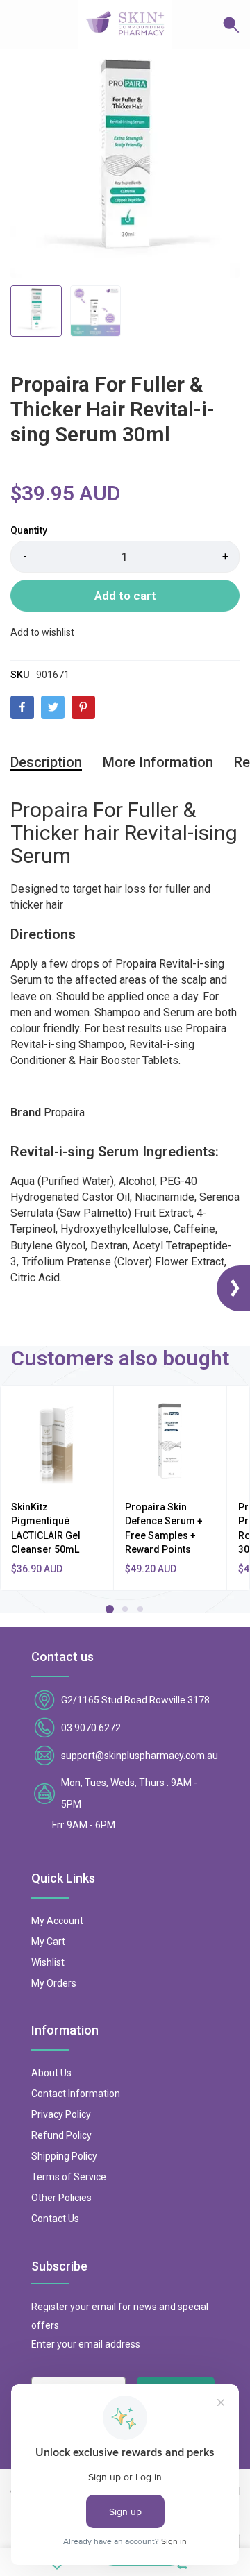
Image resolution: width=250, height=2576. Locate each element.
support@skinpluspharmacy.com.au (140, 1756)
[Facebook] (22, 707)
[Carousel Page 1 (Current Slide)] (110, 1609)
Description (46, 762)
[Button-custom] (206, 24)
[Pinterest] (83, 707)
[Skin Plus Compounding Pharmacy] (125, 24)
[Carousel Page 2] (125, 1609)
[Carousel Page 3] (140, 1609)
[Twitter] (53, 707)
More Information (158, 762)
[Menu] (21, 24)
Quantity (29, 530)
